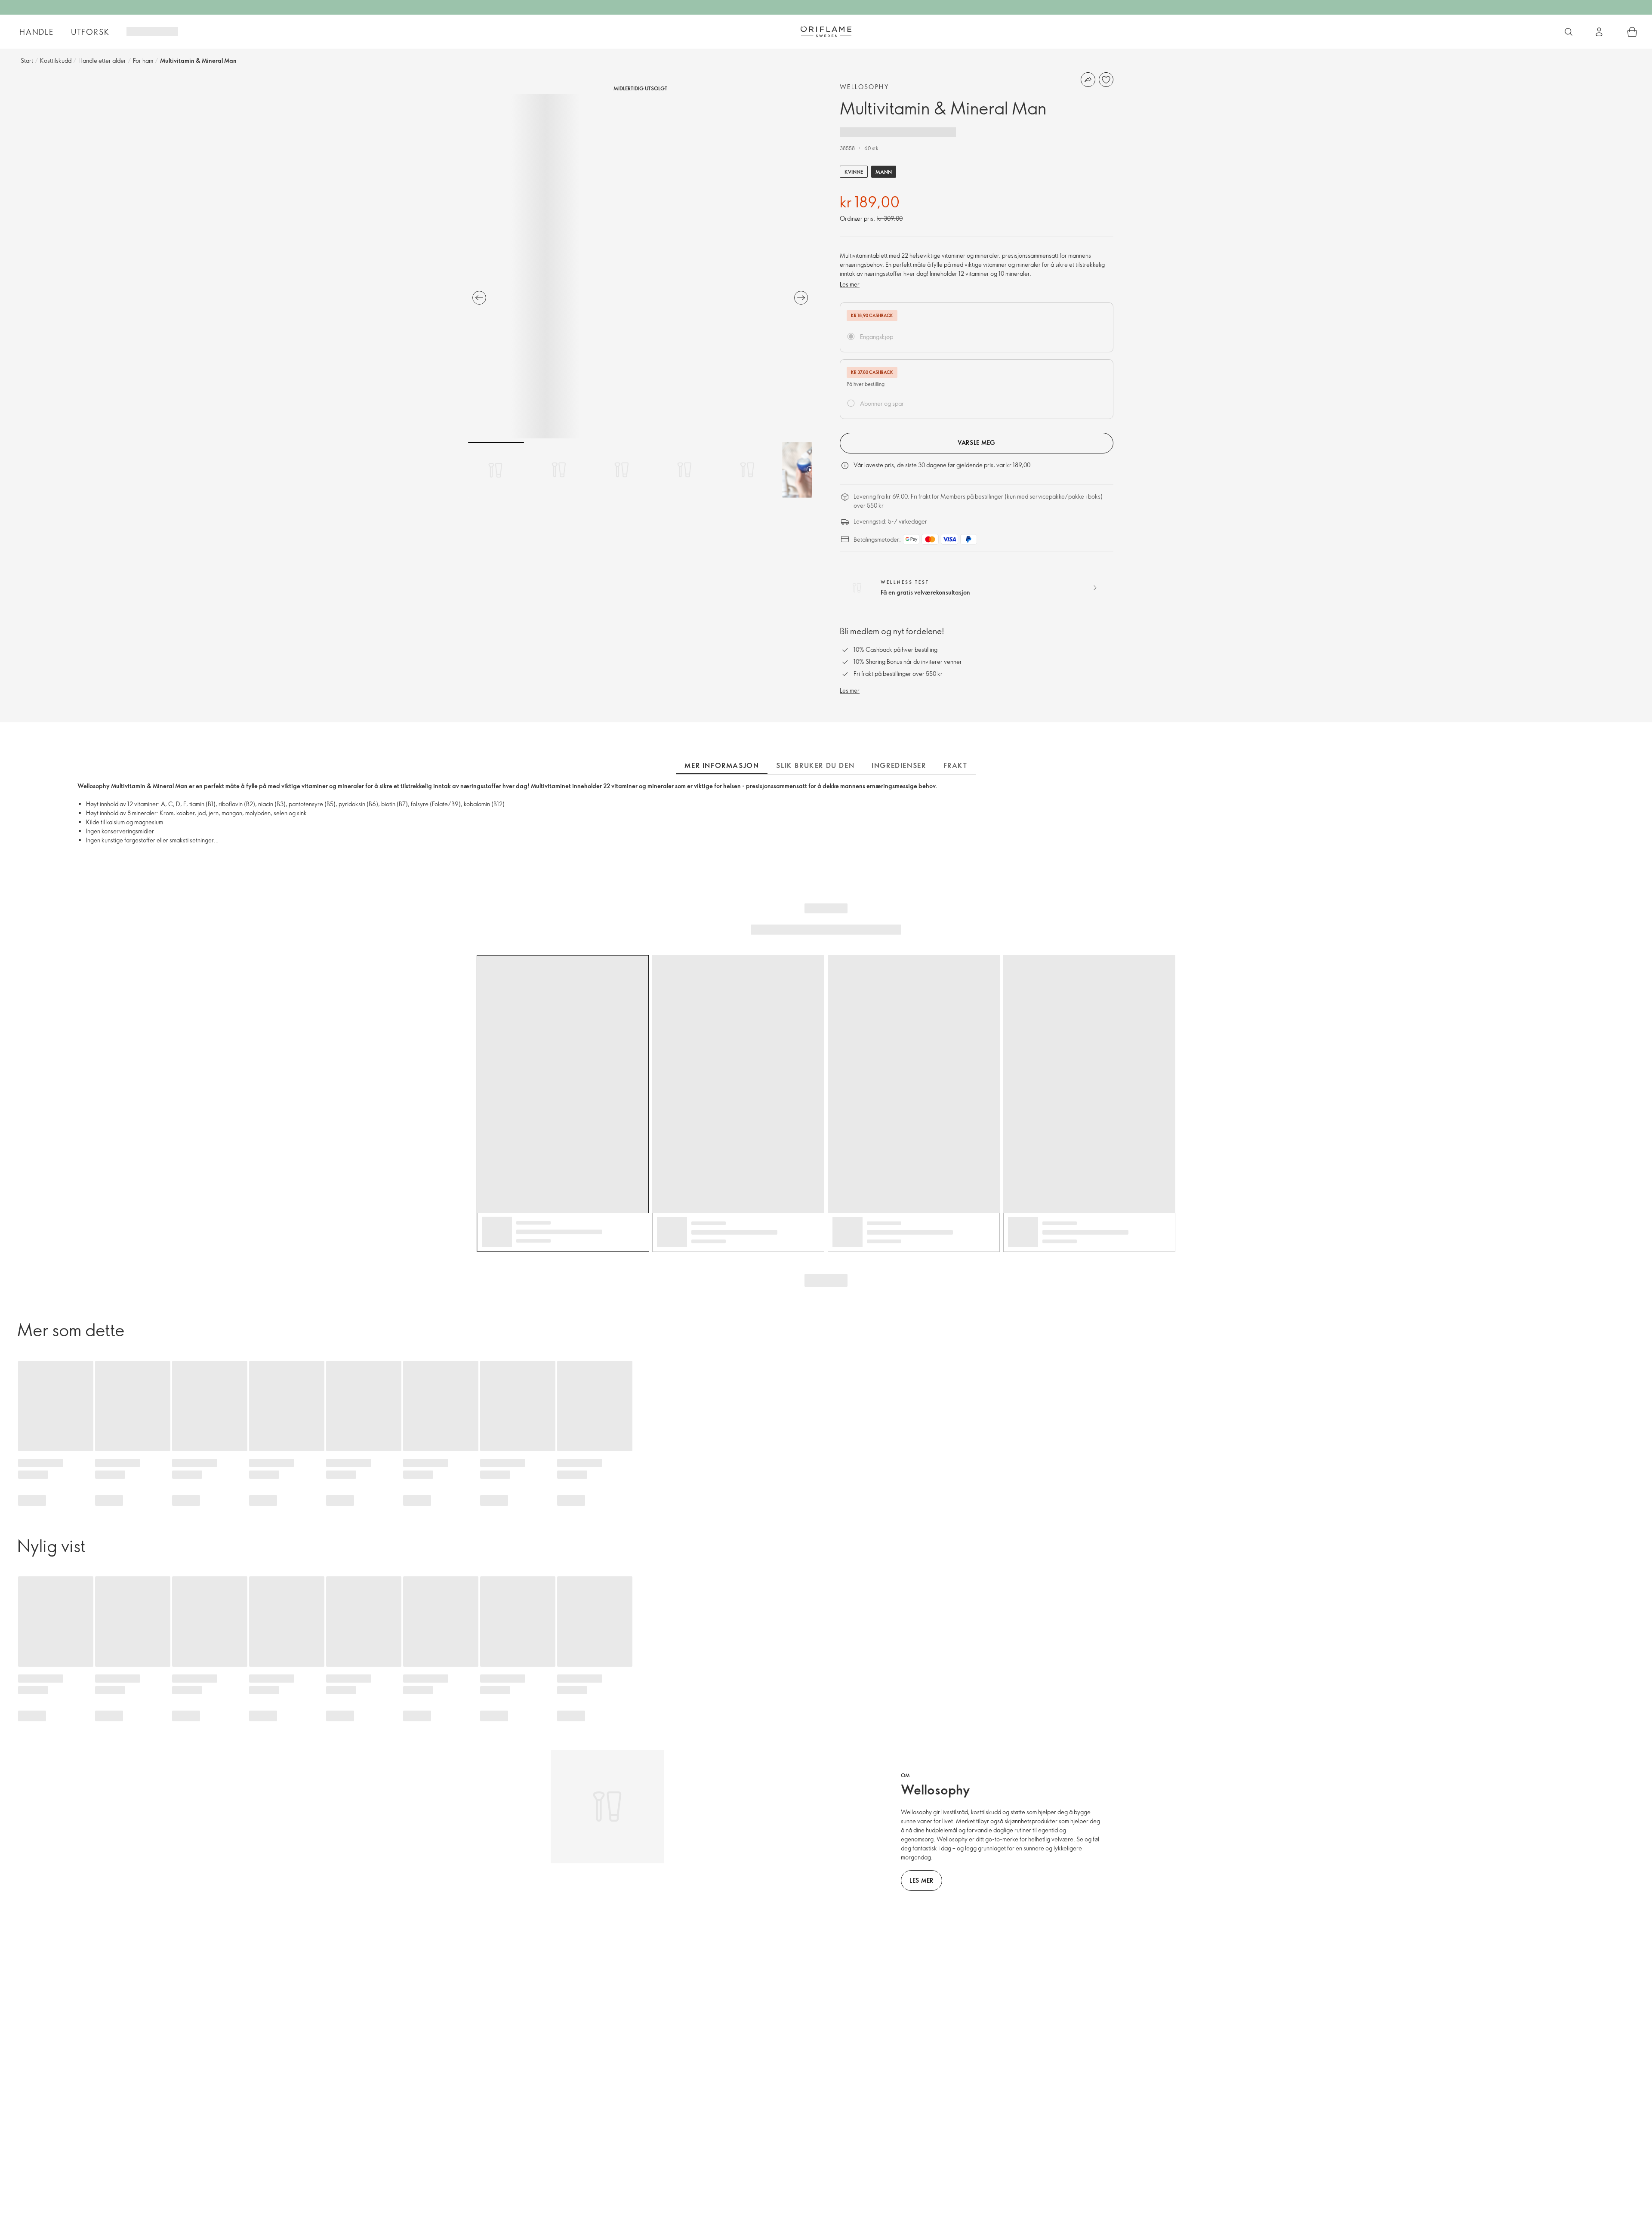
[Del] (1088, 80)
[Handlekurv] (1632, 32)
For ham (143, 60)
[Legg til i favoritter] (1106, 80)
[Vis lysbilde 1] (496, 470)
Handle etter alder (102, 60)
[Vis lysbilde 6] (810, 470)
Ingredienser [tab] (899, 765)
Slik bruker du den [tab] (815, 765)
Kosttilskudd (56, 60)
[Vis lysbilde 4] (684, 470)
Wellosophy (864, 87)
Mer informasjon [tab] (722, 765)
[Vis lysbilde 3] (622, 470)
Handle (37, 32)
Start (27, 60)
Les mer (850, 284)
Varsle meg (977, 442)
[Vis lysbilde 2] (559, 470)
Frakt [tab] (955, 765)
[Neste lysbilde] (801, 298)
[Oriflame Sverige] (826, 31)
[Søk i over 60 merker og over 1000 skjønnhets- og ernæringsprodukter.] (1569, 32)
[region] (640, 266)
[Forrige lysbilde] (479, 298)
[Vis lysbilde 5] (747, 470)
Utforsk (90, 32)
